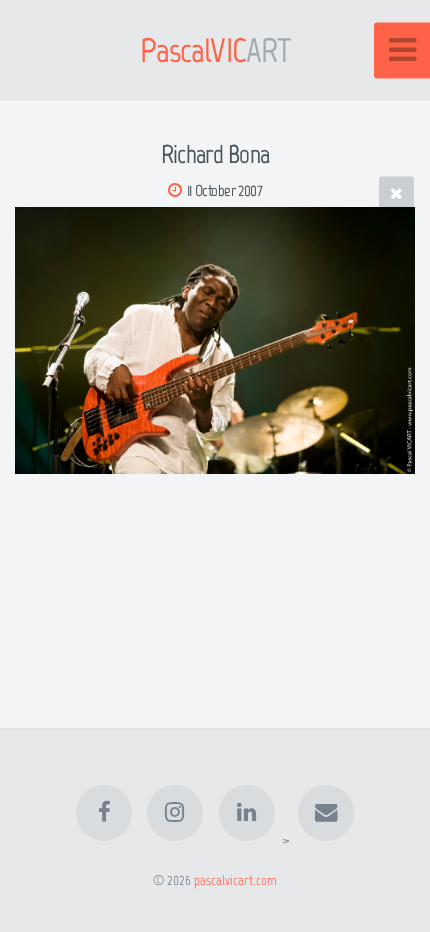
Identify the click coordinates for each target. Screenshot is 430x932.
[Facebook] (104, 813)
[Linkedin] (247, 813)
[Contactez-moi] (326, 813)
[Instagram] (175, 813)
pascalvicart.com (235, 880)
